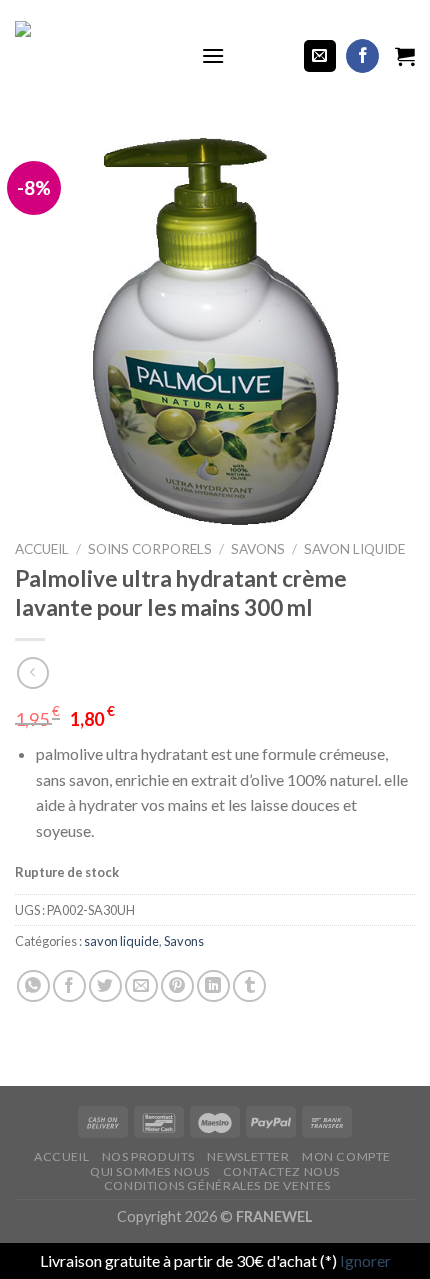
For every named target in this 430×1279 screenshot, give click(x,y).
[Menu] (213, 55)
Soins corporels (150, 549)
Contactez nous (282, 1171)
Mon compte (346, 1156)
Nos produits (148, 1156)
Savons (258, 549)
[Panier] (405, 56)
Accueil (42, 549)
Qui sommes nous (150, 1171)
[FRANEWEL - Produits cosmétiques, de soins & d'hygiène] (93, 56)
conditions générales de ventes (217, 1185)
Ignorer (365, 1260)
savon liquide (354, 549)
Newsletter (248, 1156)
